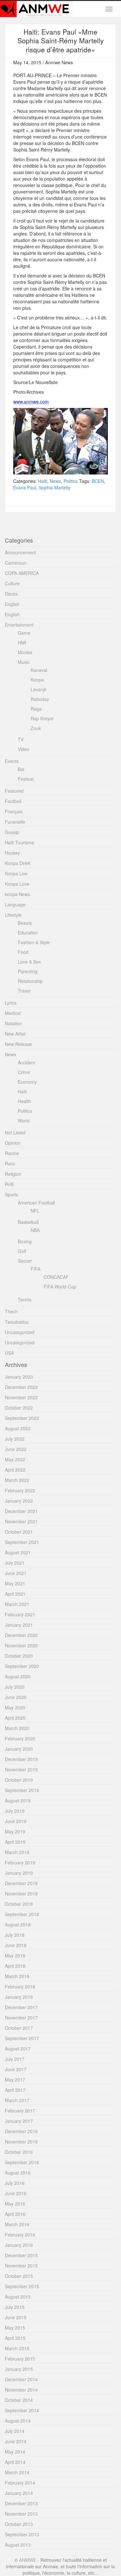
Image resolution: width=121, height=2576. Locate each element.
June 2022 (16, 1449)
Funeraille (15, 822)
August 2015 (18, 2297)
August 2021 (18, 1552)
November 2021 (21, 1521)
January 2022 (19, 1501)
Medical (13, 1013)
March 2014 (17, 2472)
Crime (24, 1072)
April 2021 (15, 1594)
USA (9, 1353)
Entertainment (19, 625)
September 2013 (22, 2534)
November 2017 (21, 2018)
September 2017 (22, 2038)
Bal (21, 769)
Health (24, 1101)
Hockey (12, 853)
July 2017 (15, 2059)
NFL (35, 1211)
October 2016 (19, 2152)
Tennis (25, 1299)
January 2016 (19, 2245)
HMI (22, 642)
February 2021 (20, 1614)
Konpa (37, 680)
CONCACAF (56, 1277)
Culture (12, 583)
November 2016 (21, 2142)
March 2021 (17, 1604)
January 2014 (19, 2493)
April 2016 (15, 2214)
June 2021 (16, 1573)
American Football (36, 1203)
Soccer (25, 1261)
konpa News (17, 894)
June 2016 (16, 2193)
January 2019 (19, 1873)
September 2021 (22, 1542)
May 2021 (15, 1583)
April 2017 (15, 2090)
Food (23, 952)
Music (24, 662)
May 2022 (15, 1459)
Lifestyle (13, 915)
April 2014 (15, 2462)
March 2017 (17, 2100)
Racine (12, 1153)
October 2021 (19, 1532)
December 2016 (21, 2131)
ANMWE (28, 2560)
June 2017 (16, 2069)
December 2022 (21, 1387)
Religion (13, 1174)
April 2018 (15, 1966)
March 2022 (17, 1480)
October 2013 (19, 2524)
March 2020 (17, 1728)
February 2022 (20, 1490)
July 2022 (15, 1439)
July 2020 (15, 1687)
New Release (18, 1044)
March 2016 (17, 2224)
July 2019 (15, 1811)
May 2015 (15, 2328)
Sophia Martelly (55, 487)
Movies (25, 652)
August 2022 (18, 1428)
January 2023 (19, 1377)
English (12, 604)
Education (28, 933)
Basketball (28, 1222)
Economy (27, 1082)
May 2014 (15, 2452)
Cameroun (16, 563)
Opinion (13, 1143)
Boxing (25, 1241)
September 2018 (22, 1914)
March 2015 (17, 2348)
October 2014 (19, 2400)
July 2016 (15, 2183)
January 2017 (19, 2121)
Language (15, 904)
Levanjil (38, 689)
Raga (36, 709)
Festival (26, 779)
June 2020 (16, 1697)
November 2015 (21, 2266)
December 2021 (21, 1511)
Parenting (28, 971)
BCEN (98, 481)
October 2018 (19, 1904)
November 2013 (21, 2514)
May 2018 (15, 1955)
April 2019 (15, 1842)
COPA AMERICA (22, 573)
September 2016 (22, 2162)
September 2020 (22, 1666)
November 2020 (21, 1645)
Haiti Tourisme (20, 842)
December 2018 (21, 1883)
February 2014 (20, 2483)
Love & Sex (29, 962)
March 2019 (17, 1852)
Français (14, 811)
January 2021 (19, 1625)
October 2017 (19, 2028)
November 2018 (21, 1893)
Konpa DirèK (18, 863)
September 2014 (22, 2410)
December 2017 (21, 2007)
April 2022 (15, 1470)
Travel (24, 991)
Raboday (40, 699)
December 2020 (21, 1635)
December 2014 (21, 2379)
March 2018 (17, 1976)
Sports (11, 1194)
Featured (14, 791)
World (24, 1121)
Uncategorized (20, 1332)
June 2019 (16, 1821)
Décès (11, 594)
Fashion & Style (34, 942)
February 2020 (20, 1738)
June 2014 (16, 2441)
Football (13, 801)
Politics (71, 481)
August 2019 (18, 1800)
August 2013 (18, 2545)
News (55, 481)
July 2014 (15, 2431)
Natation (13, 1023)
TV (21, 739)
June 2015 (16, 2317)
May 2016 (15, 2204)
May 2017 (15, 2080)
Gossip (12, 832)
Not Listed (15, 1132)
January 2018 (19, 1997)
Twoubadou (17, 1322)
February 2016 (20, 2235)
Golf (22, 1251)
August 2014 (18, 2421)
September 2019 (22, 1790)
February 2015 (20, 2359)
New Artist (15, 1034)
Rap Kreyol (42, 718)
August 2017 (18, 2049)
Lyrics (11, 1003)
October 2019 (19, 1780)
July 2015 (15, 2307)
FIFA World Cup (60, 1287)
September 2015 (22, 2286)
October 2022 (19, 1408)
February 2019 (20, 1862)
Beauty (25, 923)
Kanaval (39, 670)
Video (24, 749)
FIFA (35, 1269)
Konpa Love (17, 884)
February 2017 (20, 2111)
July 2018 (15, 1935)
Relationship (30, 981)
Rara (10, 1163)
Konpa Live (16, 873)
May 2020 (15, 1707)
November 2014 (21, 2390)
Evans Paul (25, 487)
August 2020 (18, 1676)
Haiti (43, 481)
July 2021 (15, 1563)
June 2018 (16, 1945)
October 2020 (19, 1656)
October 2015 (19, 2276)
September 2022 (22, 1418)
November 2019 (21, 1769)
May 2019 (15, 1831)
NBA (35, 1230)
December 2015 (21, 2255)
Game (24, 633)
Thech (11, 1311)
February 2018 (20, 1987)
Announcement (20, 552)
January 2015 (19, 2369)
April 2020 (15, 1718)
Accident (26, 1062)
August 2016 (18, 2173)
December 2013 (21, 2503)
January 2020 (19, 1749)
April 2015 (15, 2338)
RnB (9, 1184)
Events (12, 761)
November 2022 (21, 1397)
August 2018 (18, 1924)
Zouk (36, 728)
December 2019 (21, 1759)
